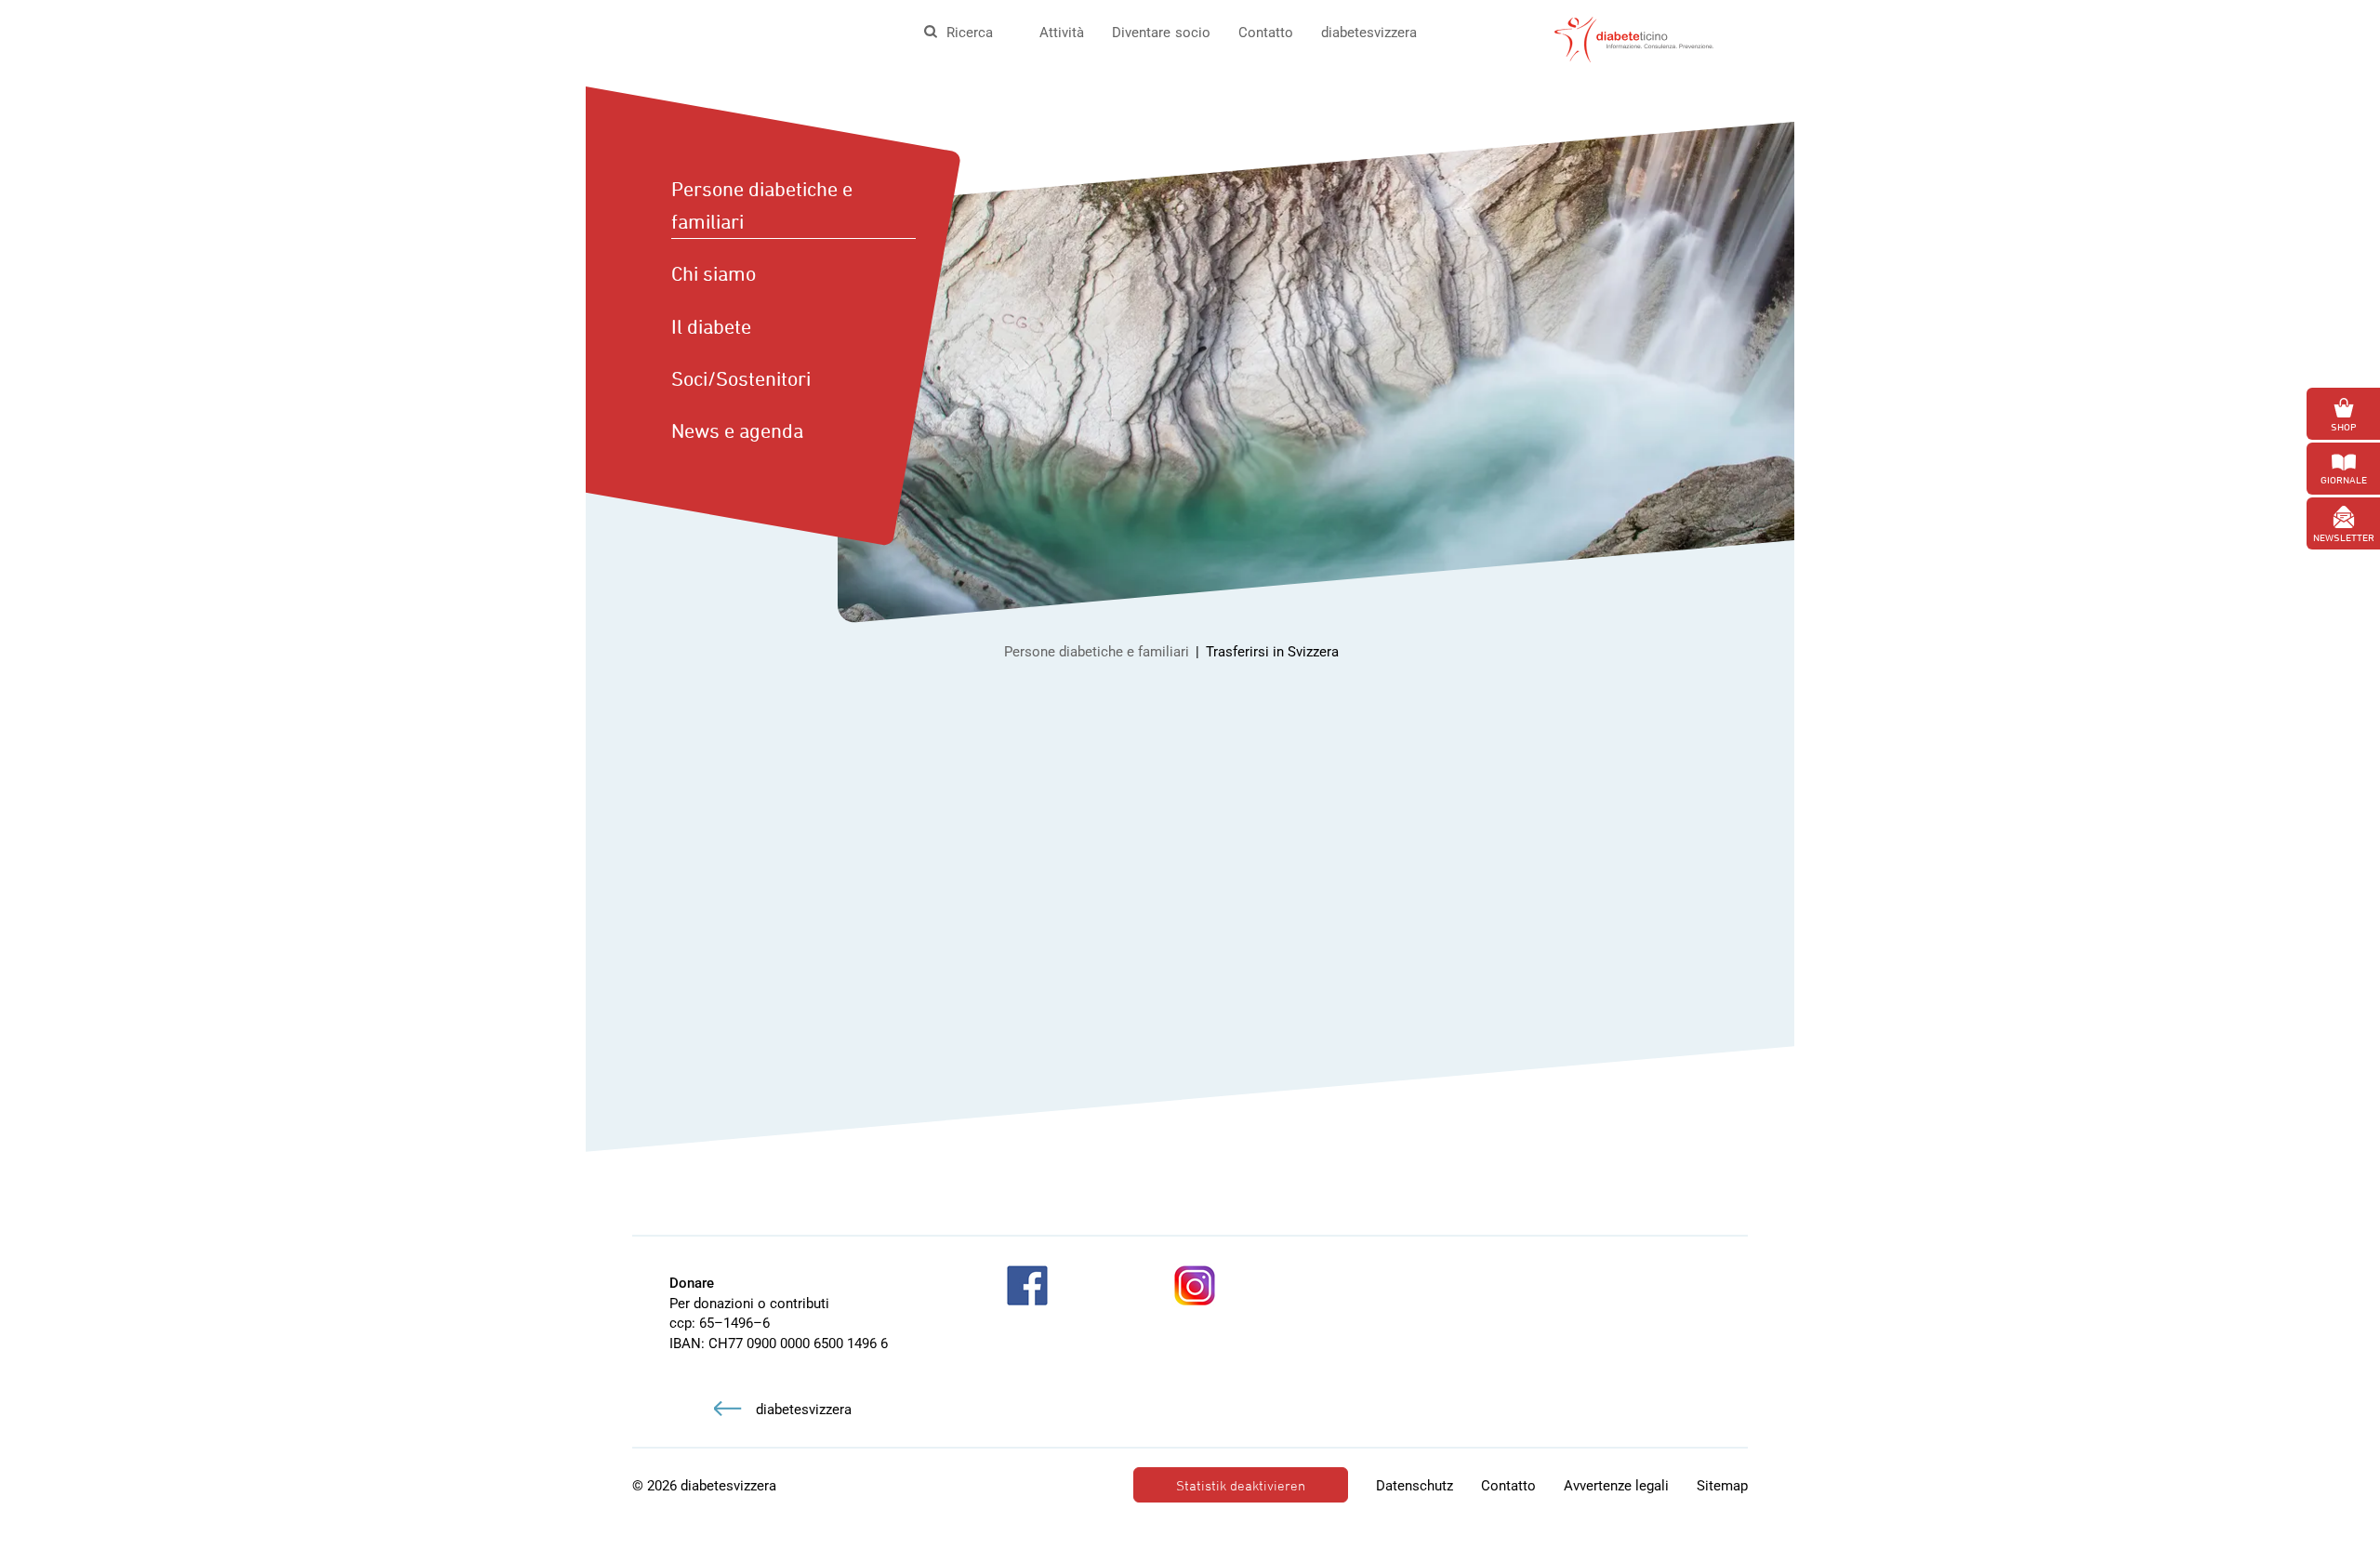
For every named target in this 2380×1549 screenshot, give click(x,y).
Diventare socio (1161, 33)
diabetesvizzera (1369, 33)
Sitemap (1722, 1486)
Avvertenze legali (1616, 1486)
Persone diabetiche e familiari (762, 205)
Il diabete (711, 326)
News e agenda (737, 430)
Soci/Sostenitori (741, 378)
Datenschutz (1415, 1486)
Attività (1062, 33)
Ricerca (970, 33)
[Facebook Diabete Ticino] (1027, 1285)
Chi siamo (714, 273)
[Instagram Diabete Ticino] (1195, 1285)
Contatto (1266, 33)
